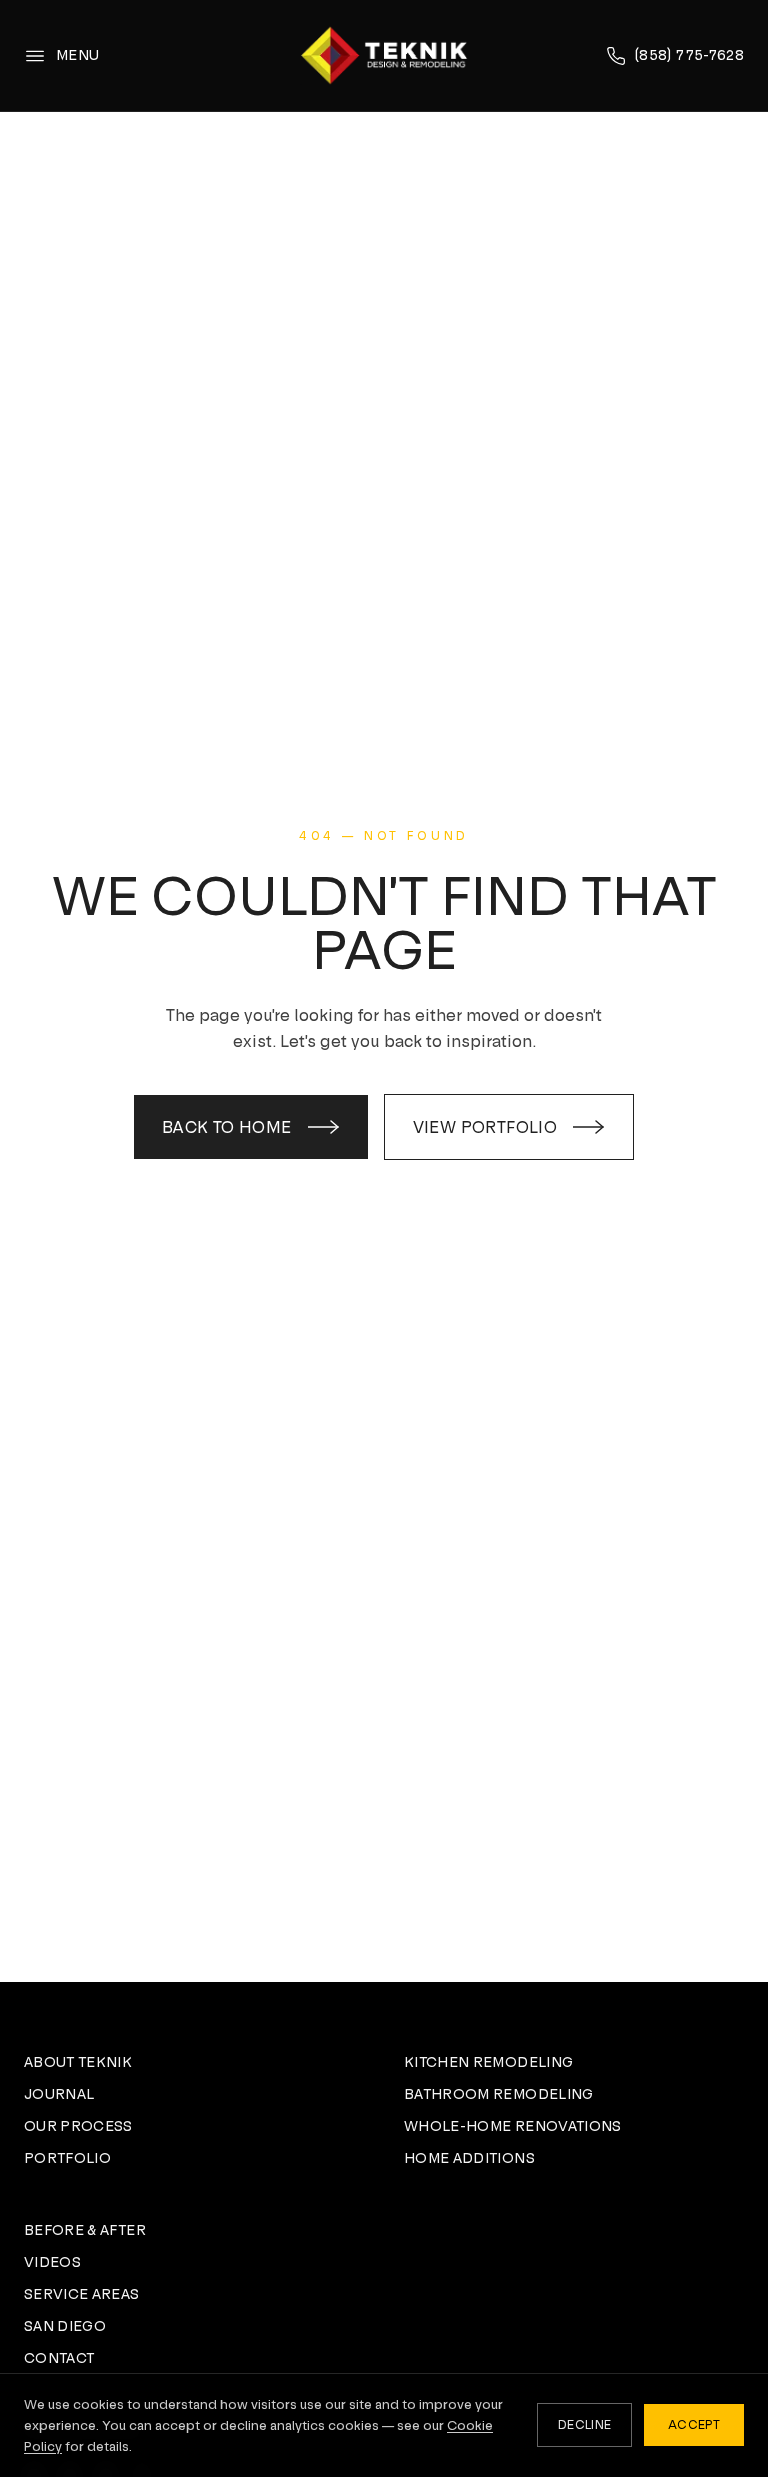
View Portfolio (485, 1127)
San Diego (65, 2326)
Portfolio (67, 2158)
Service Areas (82, 2294)
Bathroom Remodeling (499, 2094)
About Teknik (78, 2062)
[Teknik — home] (384, 56)
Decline (584, 2425)
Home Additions (469, 2158)
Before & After (85, 2230)
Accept (694, 2425)
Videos (52, 2262)
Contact (59, 2358)
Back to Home (227, 1127)
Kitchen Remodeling (488, 2062)
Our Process (78, 2126)
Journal (59, 2094)
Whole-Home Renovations (513, 2126)
